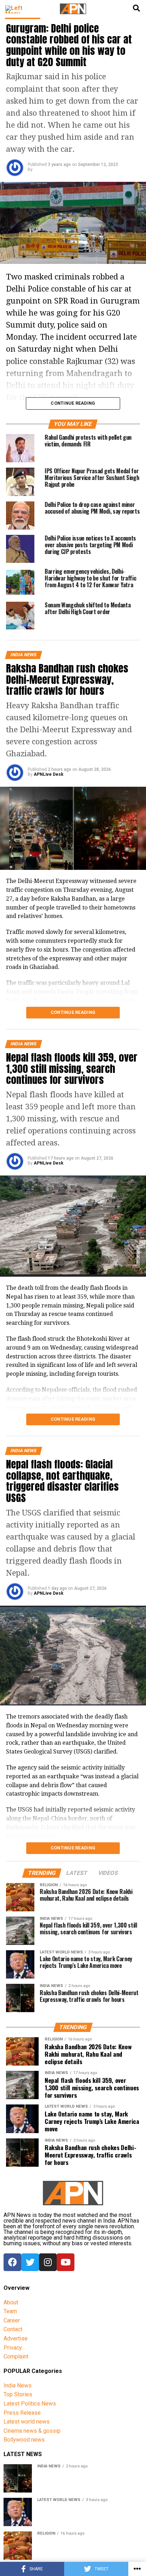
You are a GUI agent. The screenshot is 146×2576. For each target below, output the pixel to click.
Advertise (16, 2338)
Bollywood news (24, 2440)
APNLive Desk (49, 774)
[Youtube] (66, 2262)
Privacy (13, 2348)
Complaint (16, 2356)
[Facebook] (12, 2262)
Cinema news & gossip (32, 2431)
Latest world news (27, 2422)
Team (10, 2311)
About (11, 2302)
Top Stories (18, 2394)
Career (12, 2320)
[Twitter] (30, 2262)
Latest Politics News (30, 2404)
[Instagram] (48, 2262)
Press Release (22, 2413)
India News (18, 2386)
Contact (13, 2329)
